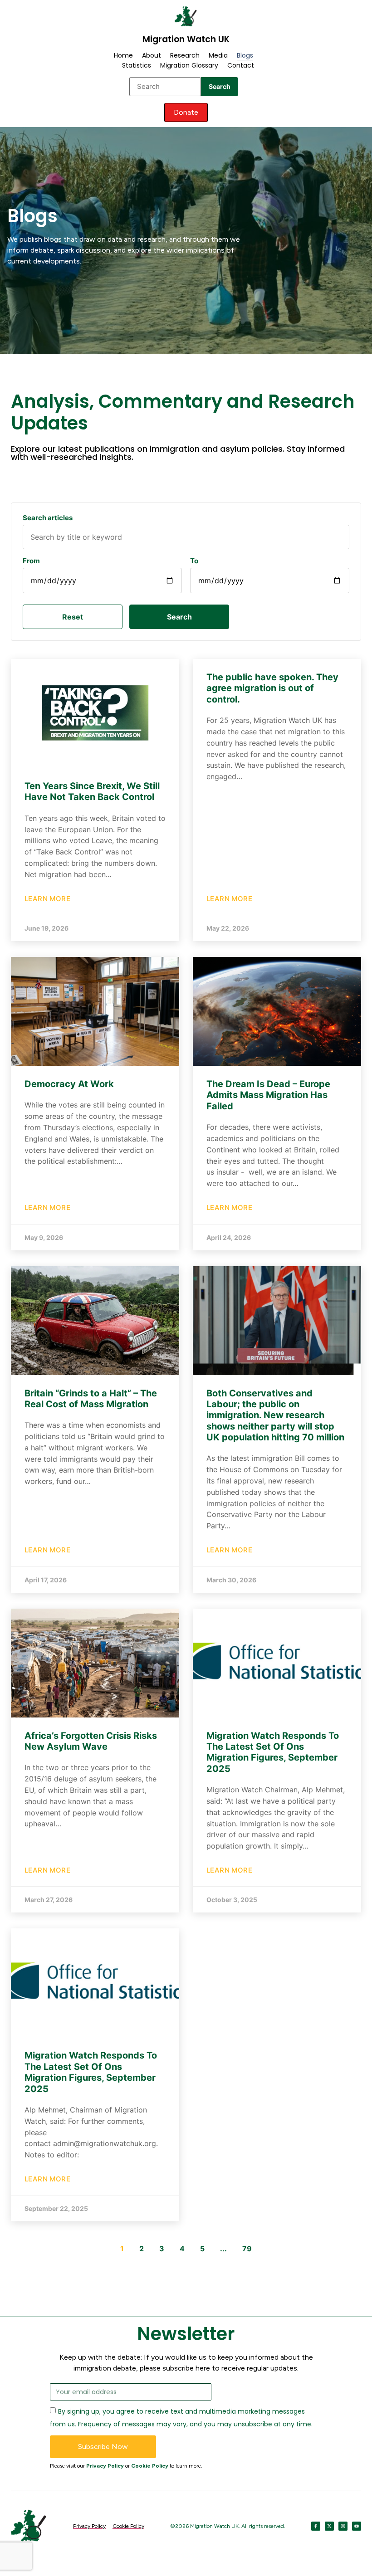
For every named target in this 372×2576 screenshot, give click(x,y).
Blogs (245, 55)
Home (123, 55)
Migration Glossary (189, 65)
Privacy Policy (105, 2466)
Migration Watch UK (186, 39)
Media (218, 55)
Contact (241, 65)
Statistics (137, 65)
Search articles (48, 518)
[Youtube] (357, 2526)
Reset (73, 617)
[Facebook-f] (316, 2526)
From (31, 561)
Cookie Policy (150, 2466)
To (194, 561)
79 (247, 2249)
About (152, 55)
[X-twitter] (329, 2526)
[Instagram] (343, 2526)
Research (185, 55)
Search (220, 86)
